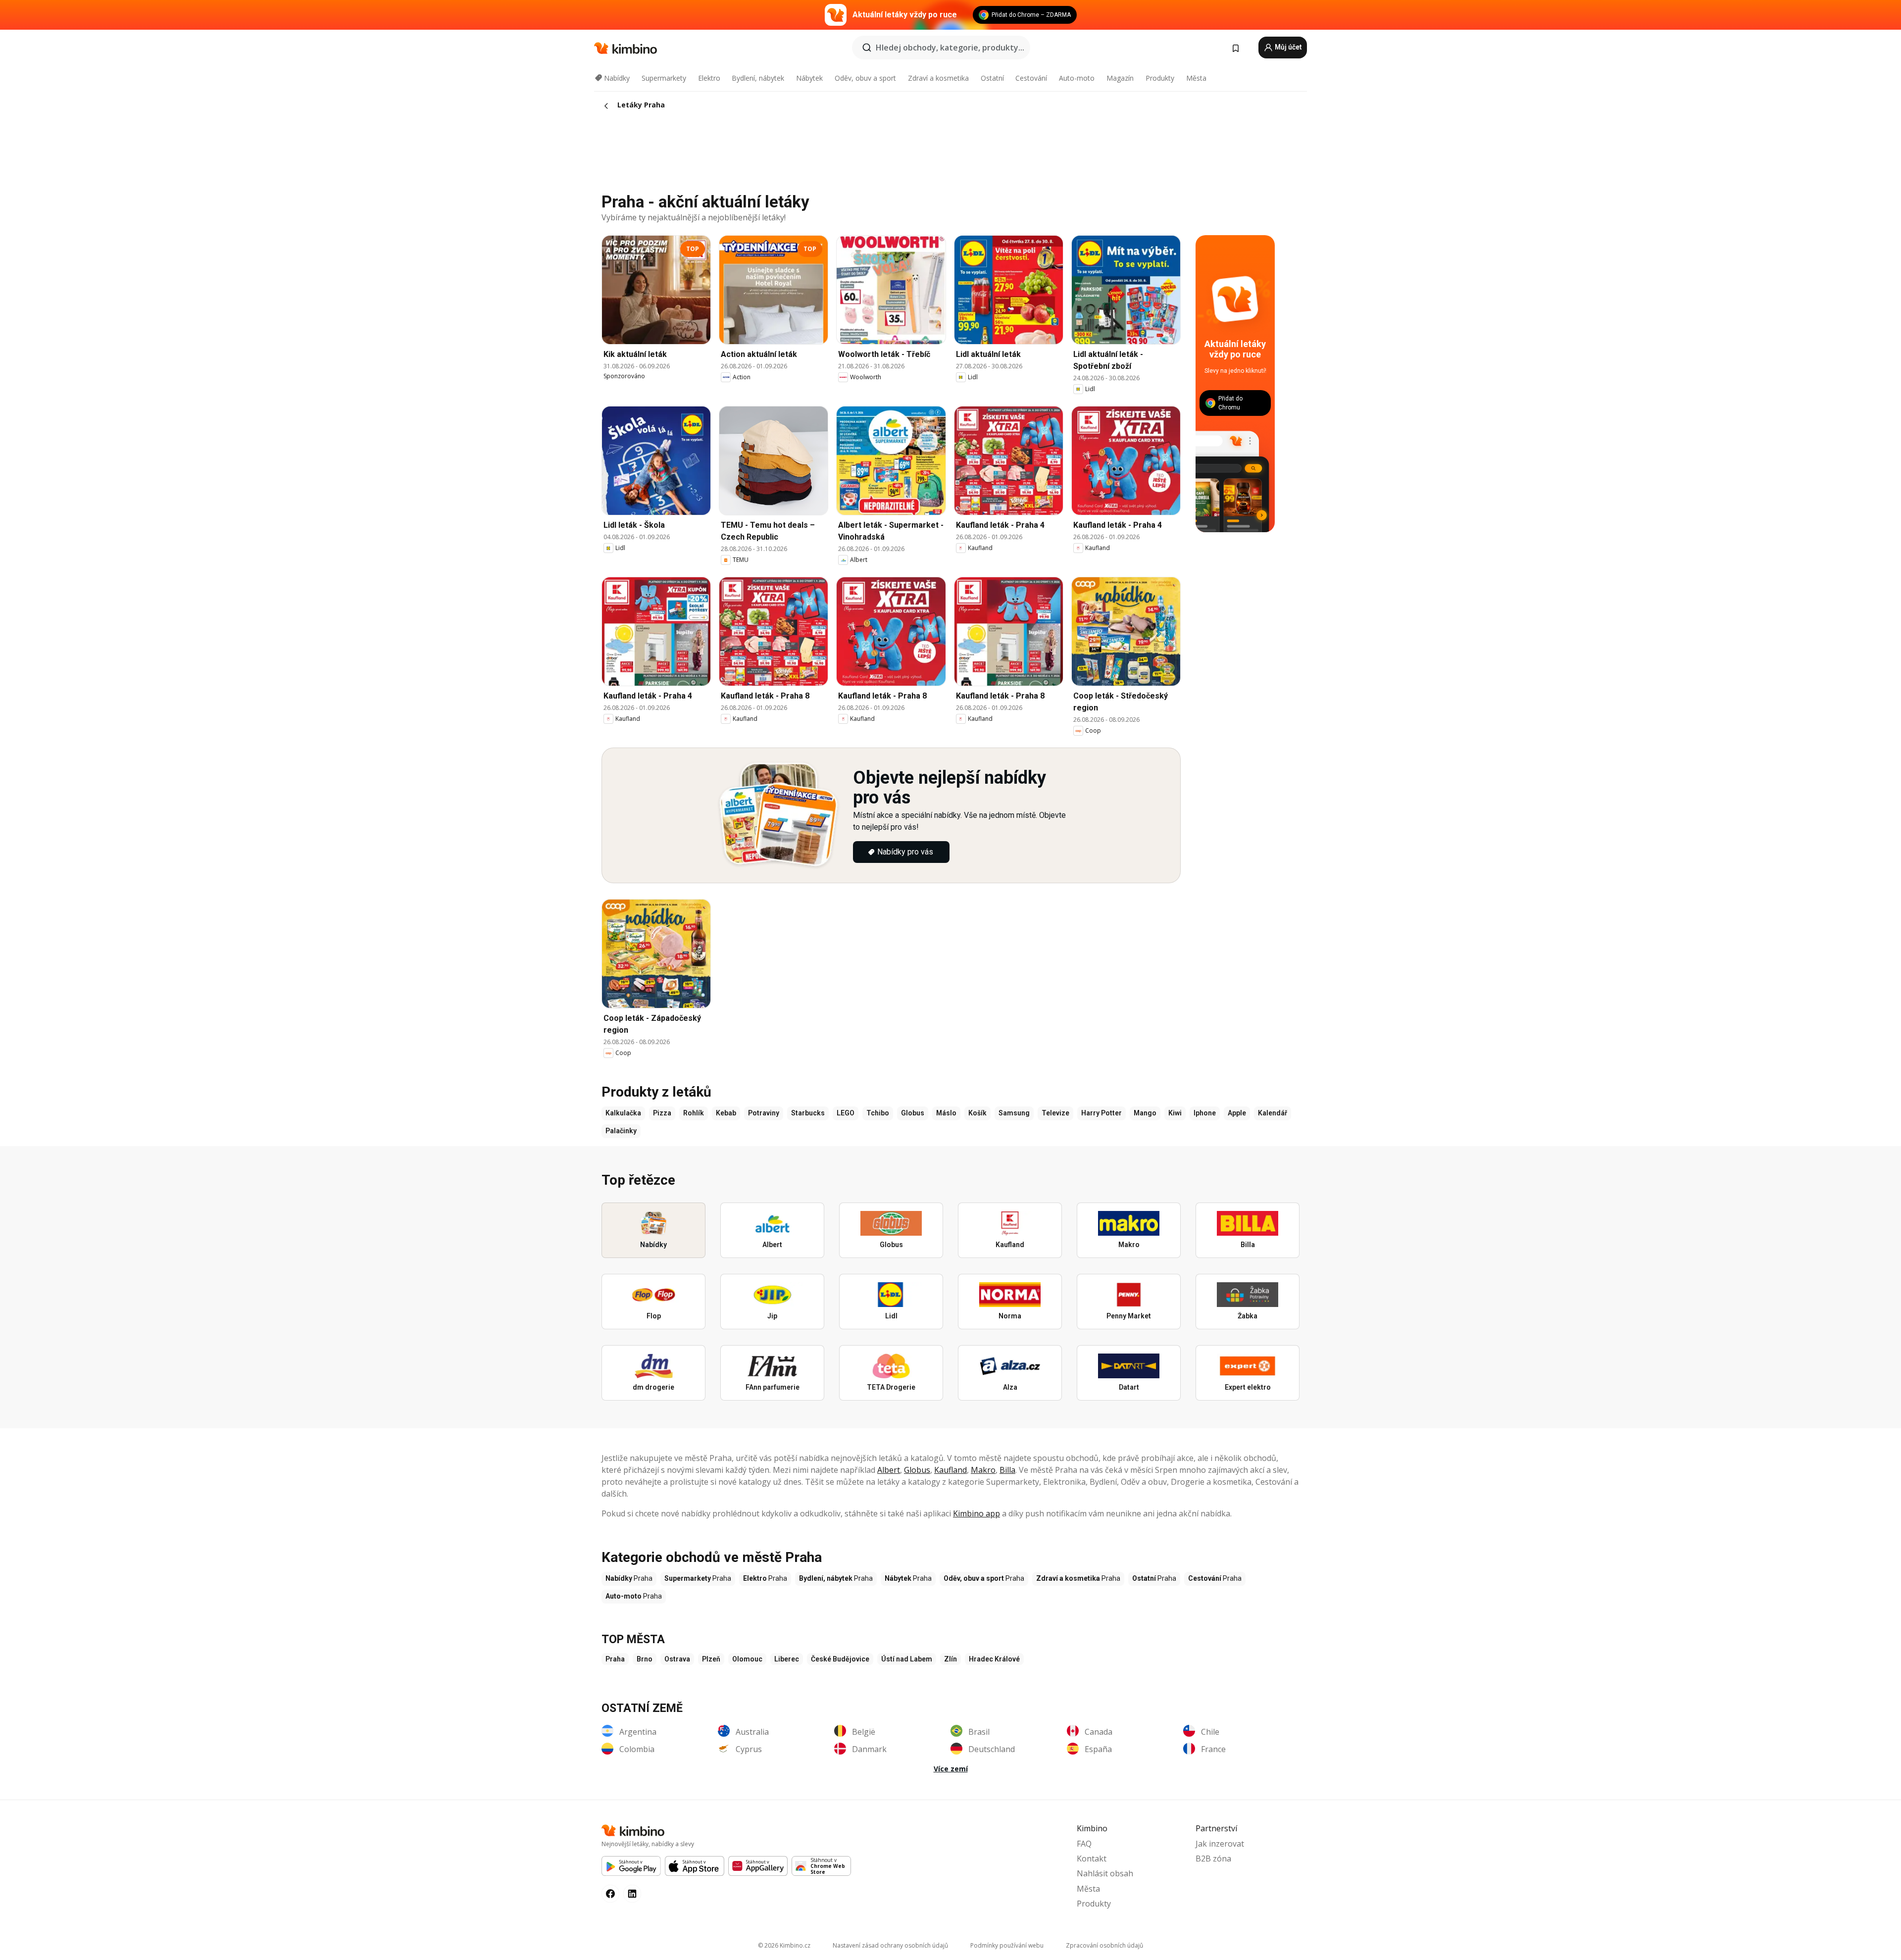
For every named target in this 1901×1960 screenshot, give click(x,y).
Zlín (950, 1659)
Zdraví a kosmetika (938, 78)
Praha (615, 1659)
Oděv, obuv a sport (865, 78)
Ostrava (677, 1659)
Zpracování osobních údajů (1104, 1945)
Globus (917, 1470)
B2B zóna (1213, 1859)
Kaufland (950, 1470)
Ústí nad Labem (907, 1659)
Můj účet (1288, 47)
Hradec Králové (994, 1659)
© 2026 (784, 1945)
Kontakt (1092, 1859)
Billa (1007, 1470)
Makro (983, 1470)
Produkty (1160, 78)
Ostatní (992, 78)
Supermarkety (664, 78)
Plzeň (711, 1659)
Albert (889, 1470)
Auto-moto (1077, 78)
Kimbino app (976, 1513)
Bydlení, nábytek (758, 78)
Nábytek (809, 78)
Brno (645, 1659)
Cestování (1031, 78)
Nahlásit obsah (1105, 1873)
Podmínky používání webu (1007, 1945)
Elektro (709, 78)
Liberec (787, 1659)
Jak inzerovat (1220, 1844)
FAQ (1084, 1844)
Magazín (1120, 78)
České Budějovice (840, 1659)
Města (1196, 78)
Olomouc (747, 1659)
